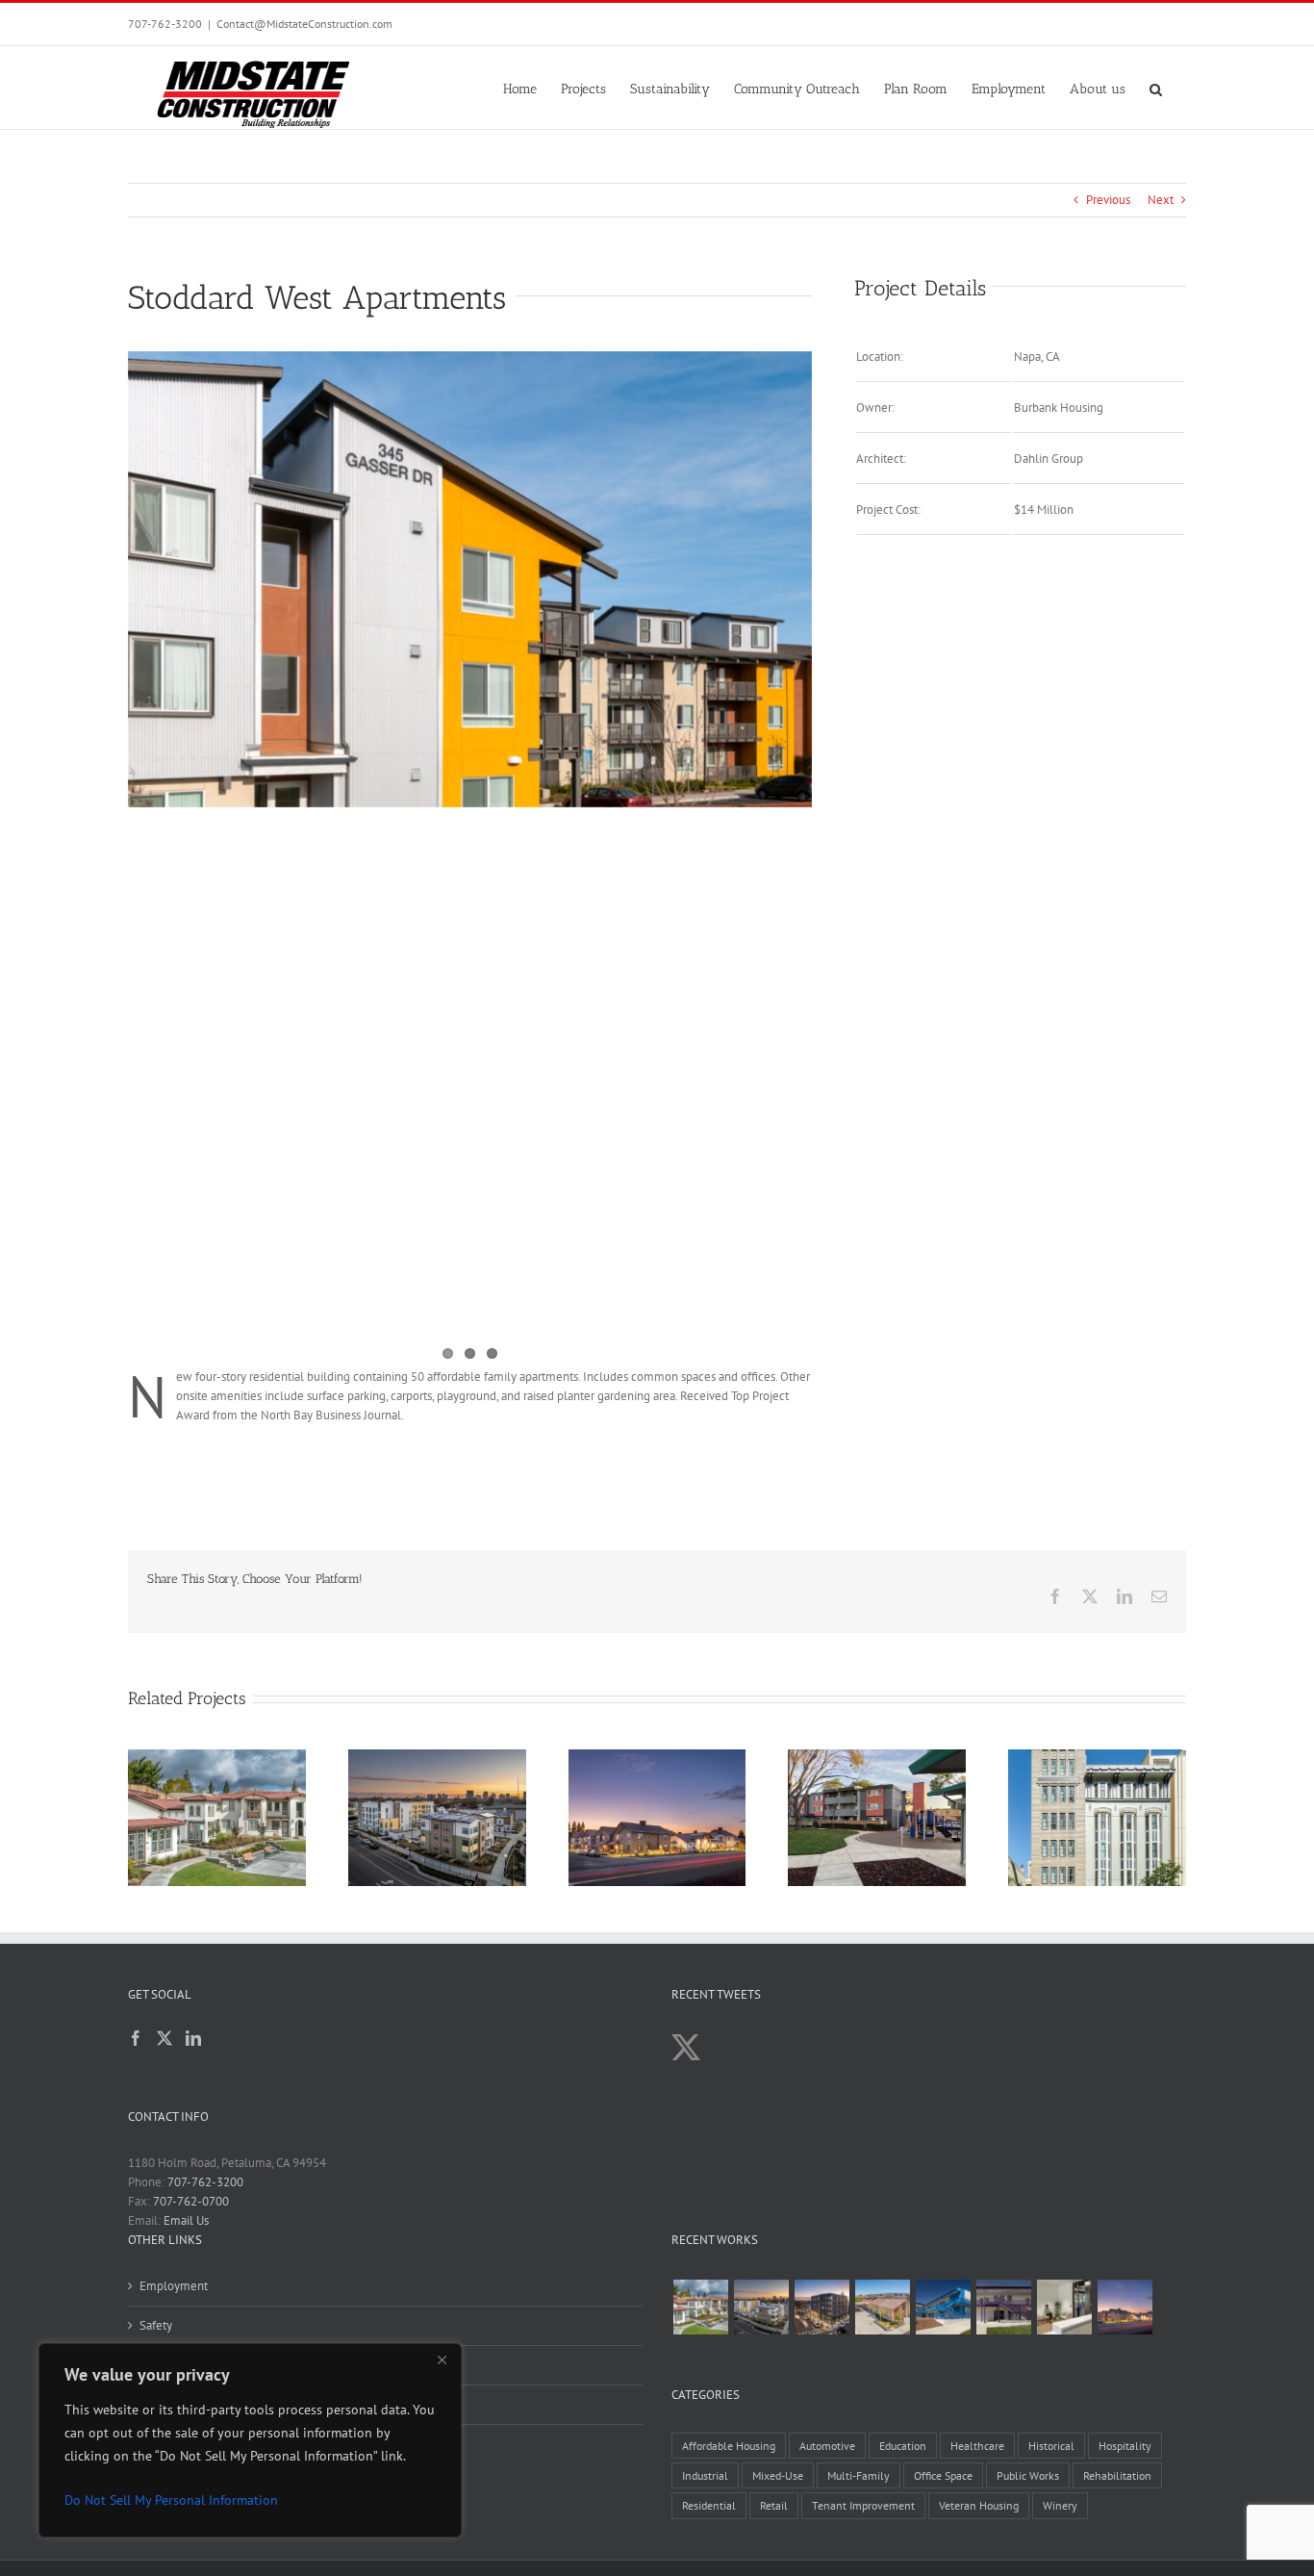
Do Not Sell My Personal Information (171, 2500)
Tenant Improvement (863, 2505)
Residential (709, 2505)
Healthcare (977, 2446)
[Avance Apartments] (700, 2307)
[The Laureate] (821, 2307)
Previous (1108, 200)
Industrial (705, 2475)
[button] (1156, 88)
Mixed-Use (778, 2475)
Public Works (1028, 2475)
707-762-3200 (165, 24)
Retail (774, 2505)
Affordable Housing (729, 2446)
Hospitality (1125, 2446)
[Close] (442, 2359)
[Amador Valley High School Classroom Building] (1003, 2307)
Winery (1060, 2505)
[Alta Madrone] (1124, 2307)
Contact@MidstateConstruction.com (304, 24)
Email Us (186, 2220)
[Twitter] (164, 2038)
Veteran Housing (979, 2505)
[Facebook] (136, 2038)
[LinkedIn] (193, 2038)
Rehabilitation (1117, 2475)
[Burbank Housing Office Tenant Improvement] (1064, 2307)
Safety (156, 2325)
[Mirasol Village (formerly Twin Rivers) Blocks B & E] (761, 2307)
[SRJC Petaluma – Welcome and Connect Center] (882, 2307)
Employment (174, 2286)
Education (903, 2446)
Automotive (827, 2446)
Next (1161, 200)
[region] (250, 2440)
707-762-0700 (191, 2201)
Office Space (943, 2475)
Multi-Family (859, 2475)
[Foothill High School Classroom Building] (943, 2307)
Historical (1051, 2446)
